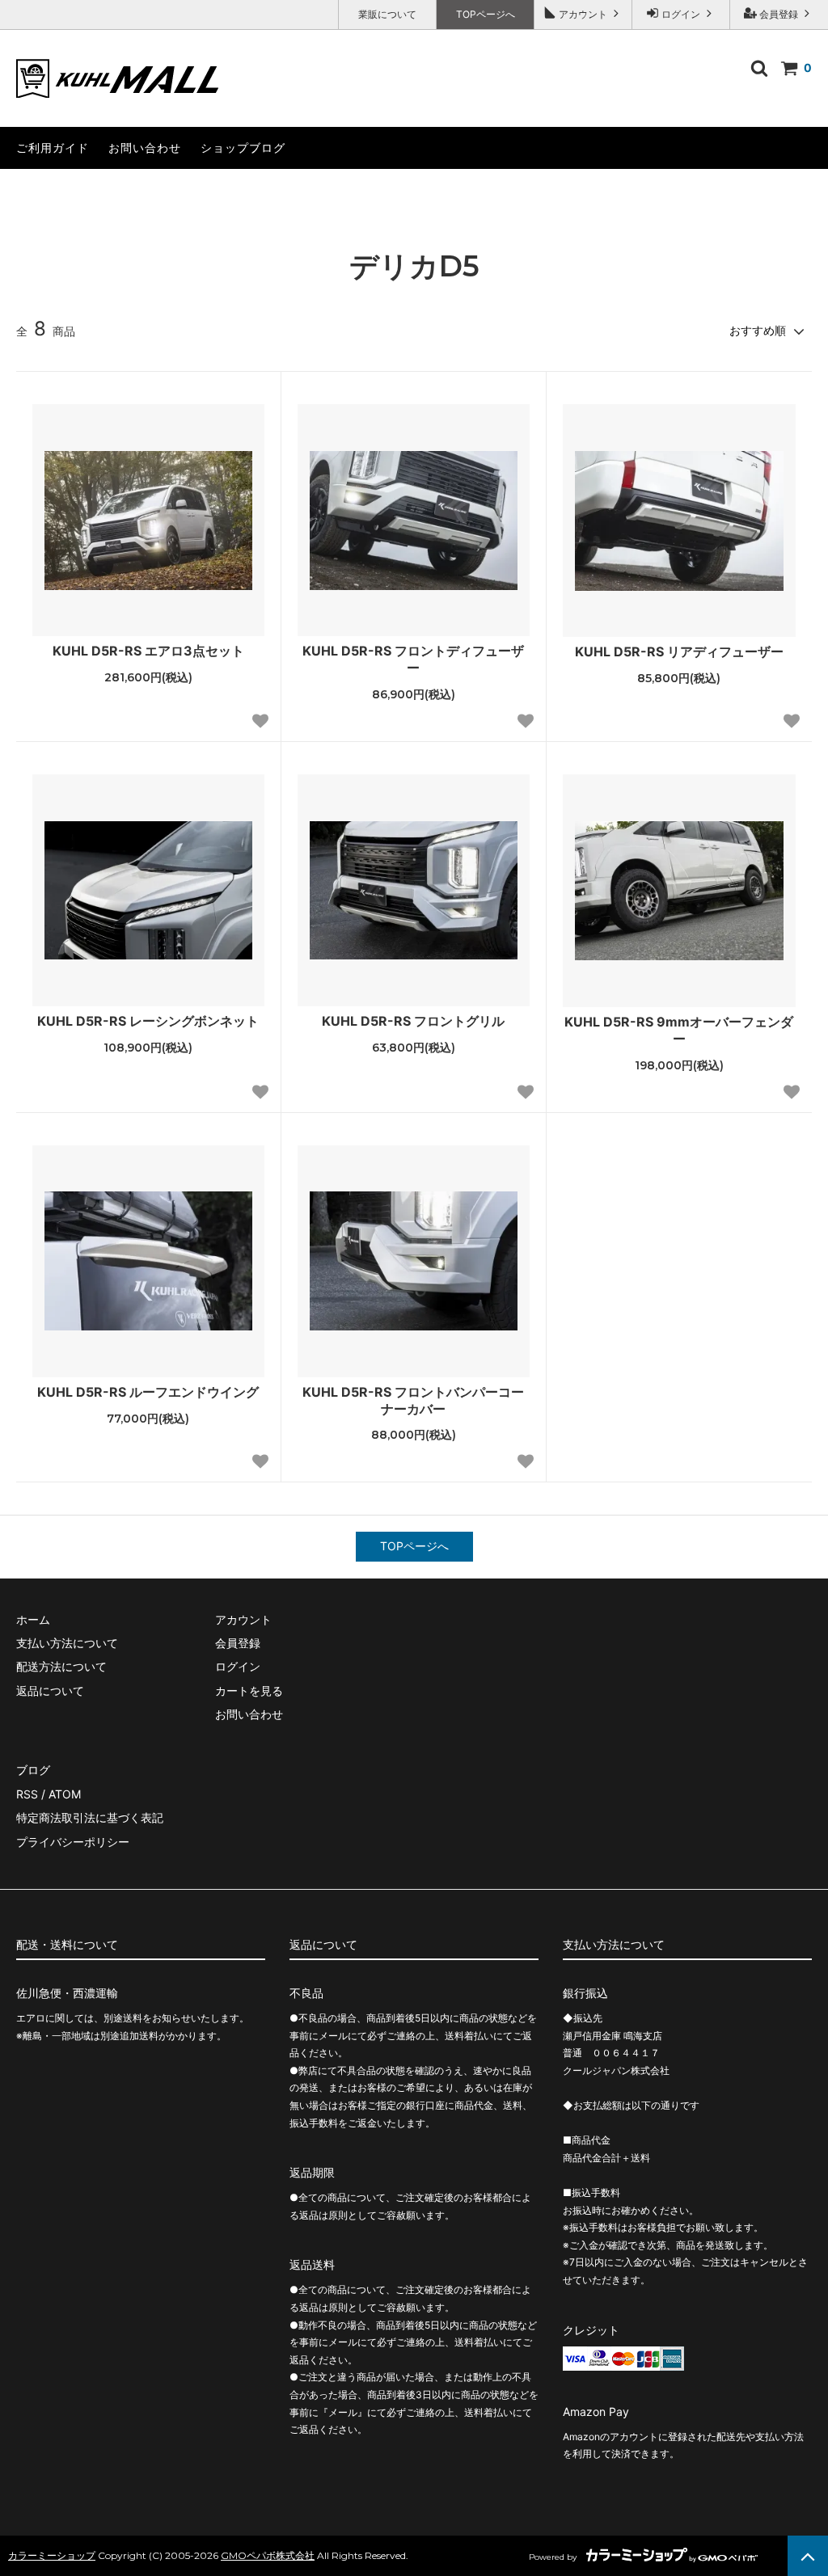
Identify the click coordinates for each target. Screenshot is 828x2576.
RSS (27, 1794)
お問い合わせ (145, 148)
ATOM (65, 1794)
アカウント (583, 14)
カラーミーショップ (52, 2555)
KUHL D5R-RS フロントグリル (420, 1021)
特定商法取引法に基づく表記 (90, 1817)
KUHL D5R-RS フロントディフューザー (413, 659)
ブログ (33, 1770)
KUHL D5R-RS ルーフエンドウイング (148, 1392)
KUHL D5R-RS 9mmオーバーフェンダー (679, 1030)
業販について (387, 14)
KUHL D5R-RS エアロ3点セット (155, 651)
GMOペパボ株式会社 (268, 2555)
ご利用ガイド (53, 148)
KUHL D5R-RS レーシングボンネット (151, 1021)
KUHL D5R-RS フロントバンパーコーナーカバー (413, 1400)
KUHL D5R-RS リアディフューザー (685, 651)
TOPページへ (486, 14)
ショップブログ (243, 148)
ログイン (681, 14)
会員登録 (779, 14)
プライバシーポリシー (73, 1842)
